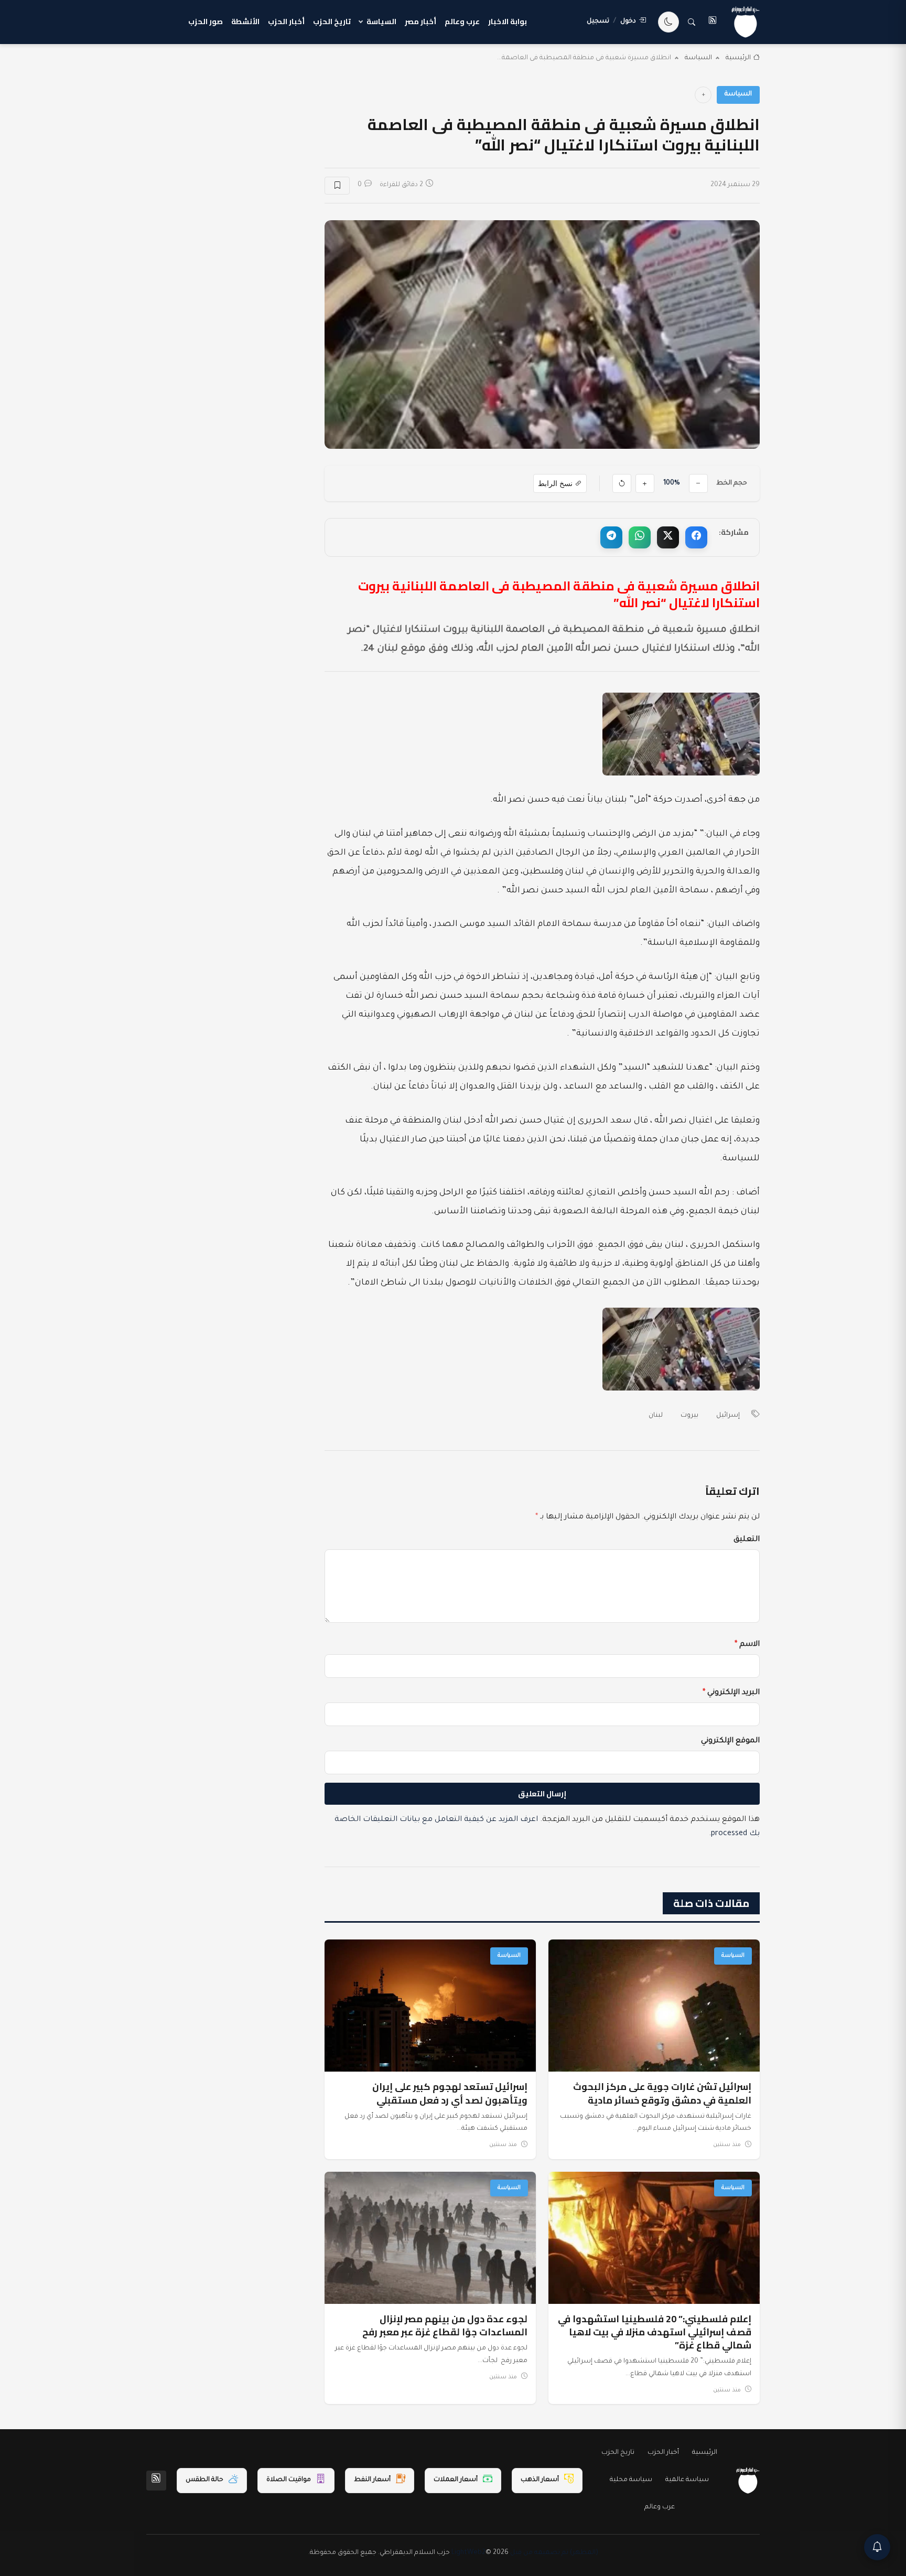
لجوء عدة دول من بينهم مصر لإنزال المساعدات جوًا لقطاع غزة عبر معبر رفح (445, 2325)
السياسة (381, 21)
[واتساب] (640, 537)
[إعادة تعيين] (622, 483)
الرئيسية (738, 58)
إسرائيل (728, 1416)
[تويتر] (668, 537)
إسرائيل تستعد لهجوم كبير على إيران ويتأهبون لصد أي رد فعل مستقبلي (450, 2093)
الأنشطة (245, 21)
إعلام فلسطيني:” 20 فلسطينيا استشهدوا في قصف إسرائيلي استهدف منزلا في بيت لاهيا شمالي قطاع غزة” (655, 2332)
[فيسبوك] (696, 537)
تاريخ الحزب (332, 21)
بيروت (689, 1416)
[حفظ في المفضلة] (337, 186)
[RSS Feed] (156, 2481)
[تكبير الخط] (645, 483)
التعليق (747, 1540)
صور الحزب (206, 21)
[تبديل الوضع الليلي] (668, 22)
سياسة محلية (631, 2480)
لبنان (656, 1416)
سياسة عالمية (687, 2480)
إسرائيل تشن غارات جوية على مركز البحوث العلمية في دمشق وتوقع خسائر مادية (662, 2093)
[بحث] (692, 22)
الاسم (747, 1645)
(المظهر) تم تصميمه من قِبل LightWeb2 (525, 2553)
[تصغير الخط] (698, 483)
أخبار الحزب (286, 21)
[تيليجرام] (611, 537)
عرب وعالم (462, 21)
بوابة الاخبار (508, 21)
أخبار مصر (420, 21)
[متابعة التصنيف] (703, 95)
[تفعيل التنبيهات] (877, 2547)
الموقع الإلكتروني (730, 1741)
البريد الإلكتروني (731, 1693)
